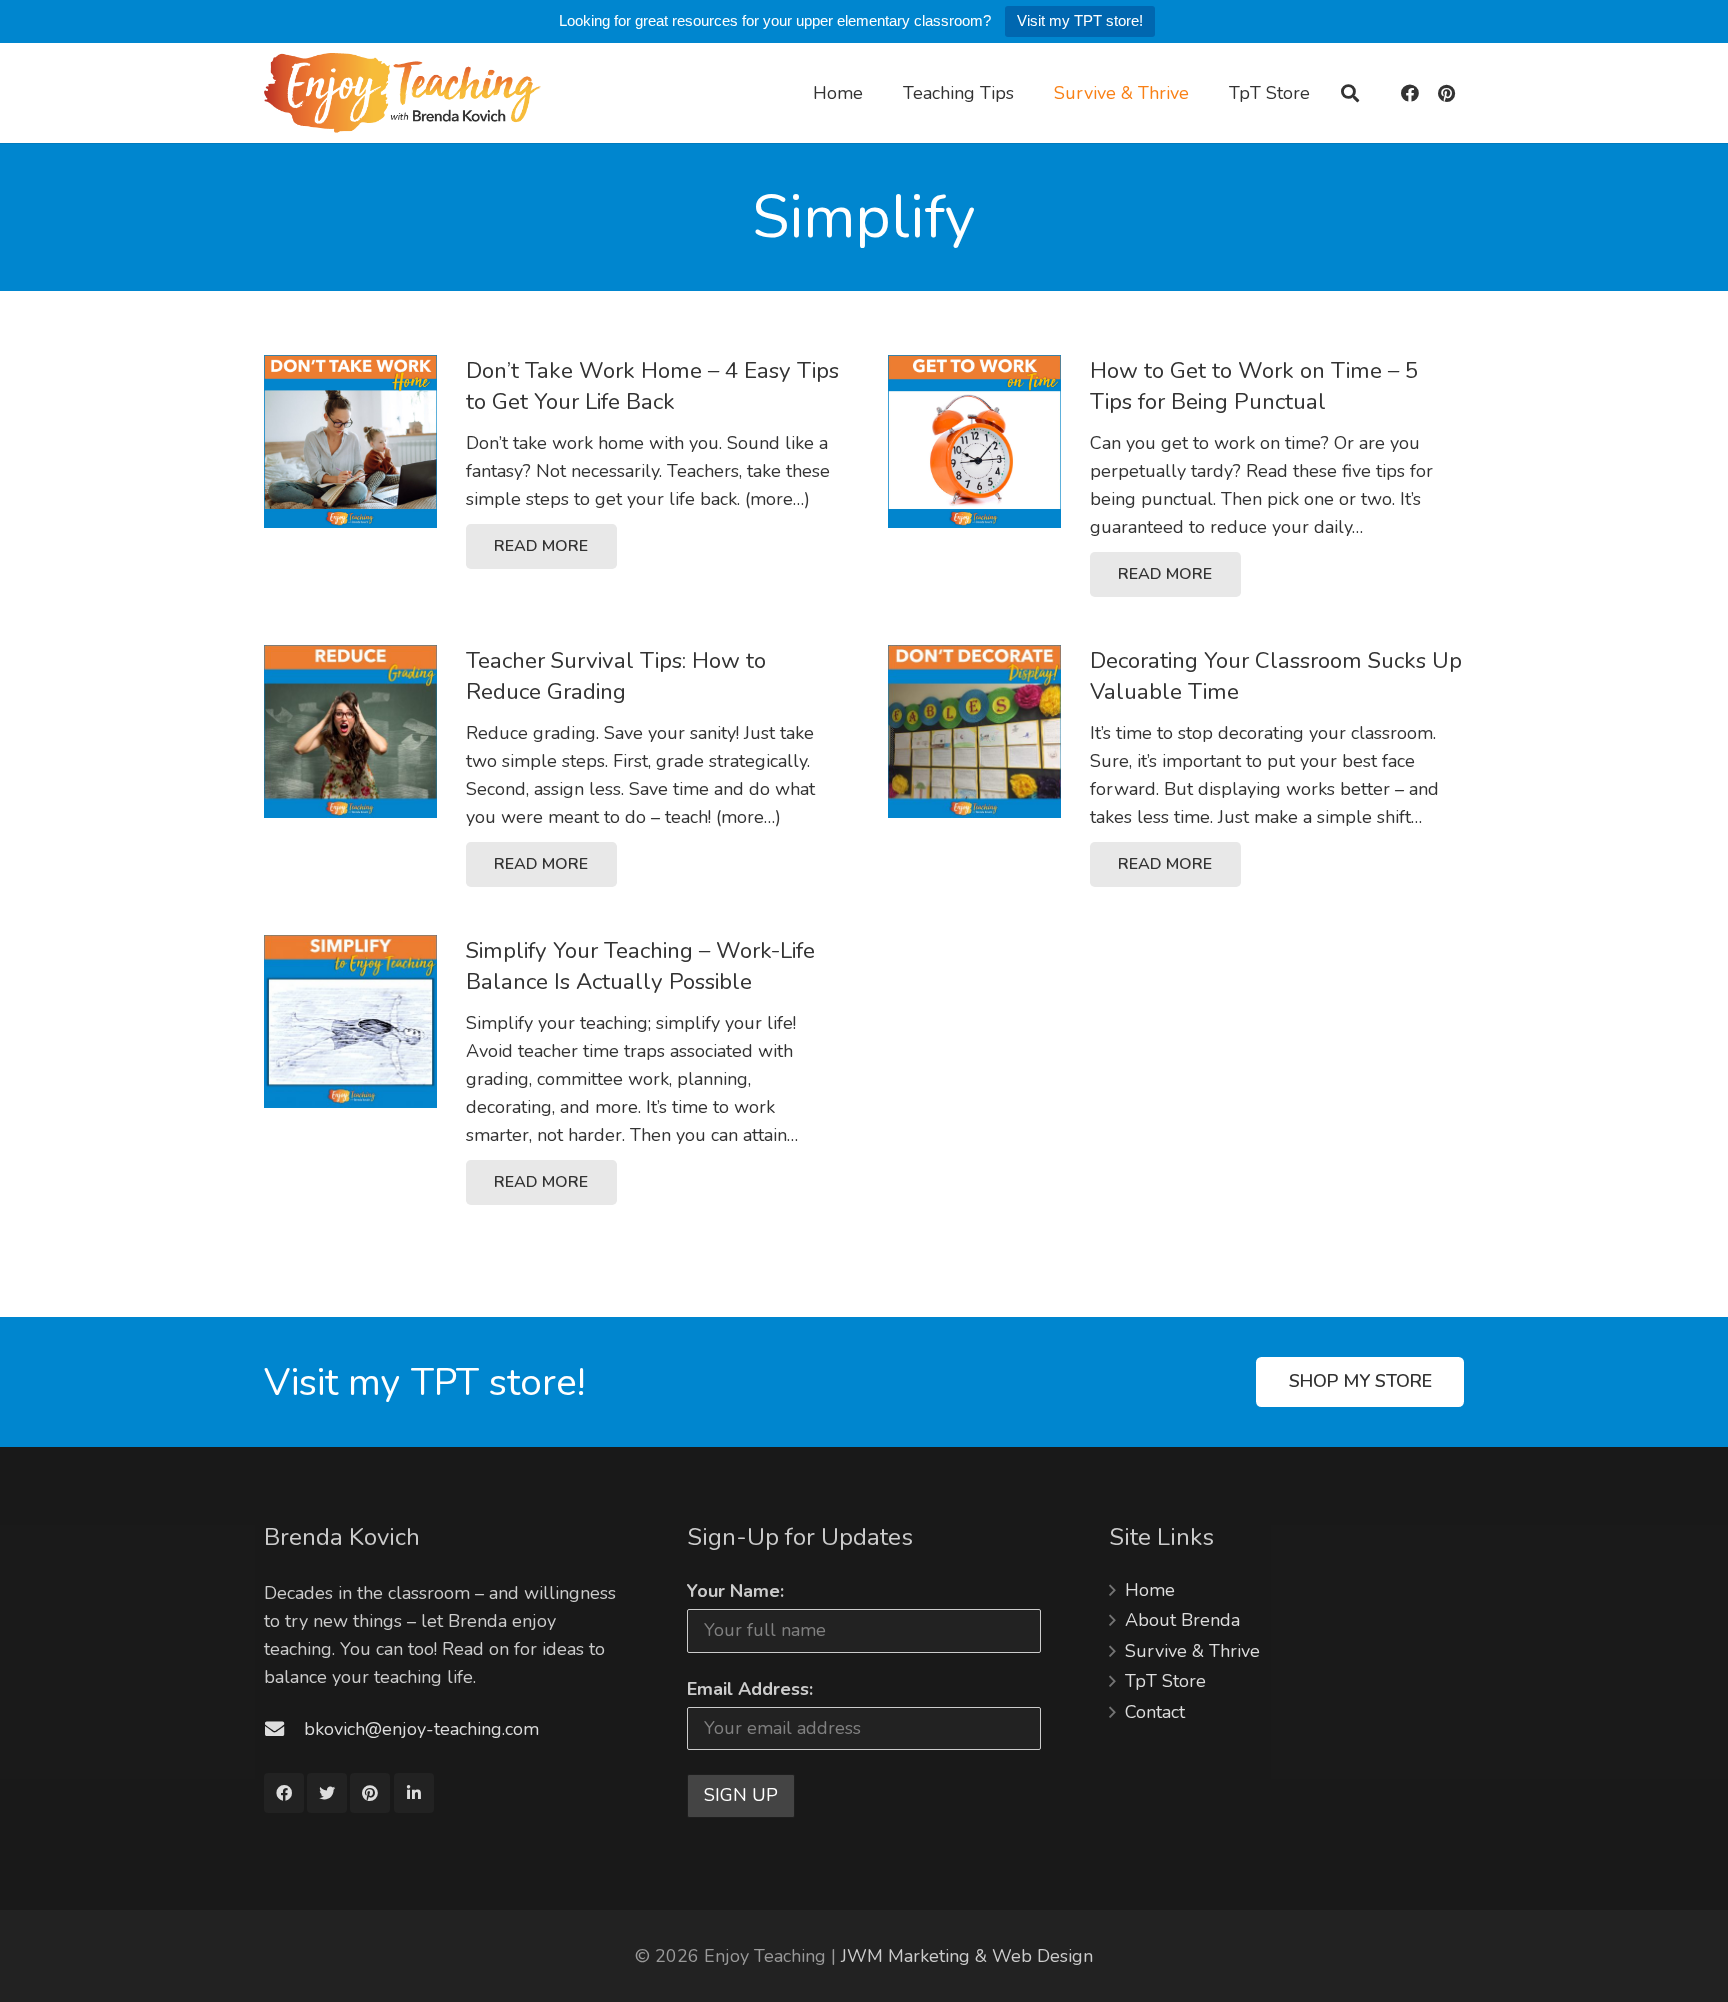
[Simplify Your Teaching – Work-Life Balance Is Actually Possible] (350, 1021)
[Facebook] (1410, 93)
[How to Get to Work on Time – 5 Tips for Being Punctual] (974, 441)
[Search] (1350, 93)
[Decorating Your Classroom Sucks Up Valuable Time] (974, 731)
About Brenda (1182, 1620)
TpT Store (1165, 1681)
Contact (1155, 1712)
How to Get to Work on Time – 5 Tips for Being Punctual (1254, 386)
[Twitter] (327, 1793)
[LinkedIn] (414, 1793)
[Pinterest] (1446, 93)
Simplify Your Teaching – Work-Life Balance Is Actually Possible (640, 966)
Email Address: (750, 1689)
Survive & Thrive (1192, 1651)
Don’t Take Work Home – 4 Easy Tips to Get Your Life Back (652, 386)
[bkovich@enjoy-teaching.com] (284, 1728)
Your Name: (735, 1591)
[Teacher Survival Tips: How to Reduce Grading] (350, 731)
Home (1150, 1590)
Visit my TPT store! (1080, 20)
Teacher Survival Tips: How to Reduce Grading (616, 676)
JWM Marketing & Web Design (967, 1956)
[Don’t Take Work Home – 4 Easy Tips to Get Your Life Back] (350, 441)
